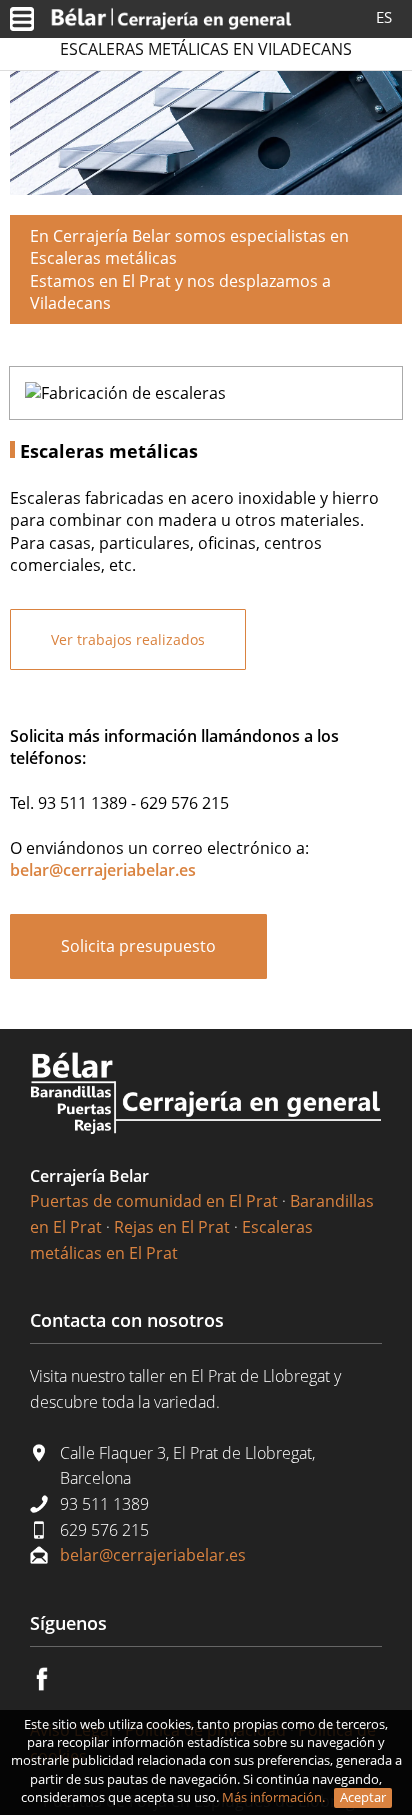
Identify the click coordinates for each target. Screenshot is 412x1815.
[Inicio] (171, 18)
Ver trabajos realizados (128, 639)
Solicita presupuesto (138, 946)
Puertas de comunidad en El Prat (154, 1201)
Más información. (275, 1797)
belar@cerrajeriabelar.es (153, 1555)
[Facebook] (53, 1685)
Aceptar (363, 1797)
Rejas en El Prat (172, 1227)
